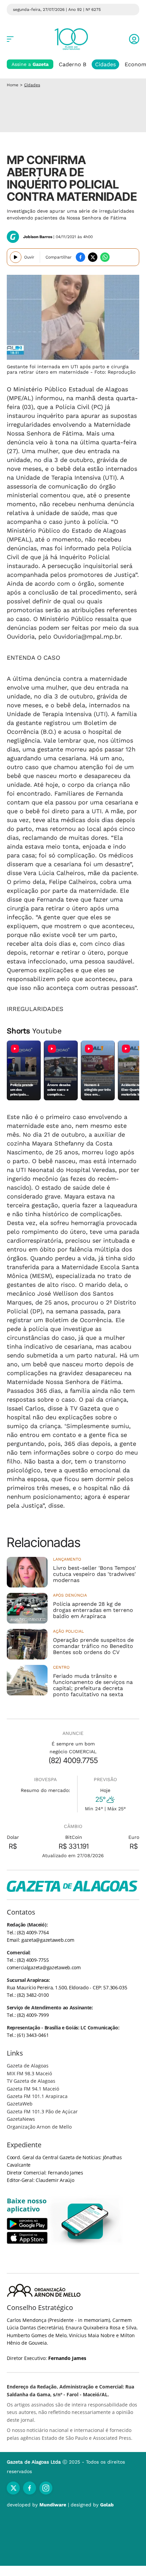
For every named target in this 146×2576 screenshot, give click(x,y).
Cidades (105, 64)
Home (13, 85)
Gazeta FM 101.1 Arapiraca (37, 2096)
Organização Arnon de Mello (39, 2127)
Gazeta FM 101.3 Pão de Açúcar (42, 2111)
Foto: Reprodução (115, 372)
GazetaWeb (20, 2104)
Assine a (30, 64)
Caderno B (72, 64)
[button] (134, 39)
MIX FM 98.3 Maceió (29, 2073)
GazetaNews (21, 2119)
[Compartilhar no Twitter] (93, 257)
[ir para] (85, 2221)
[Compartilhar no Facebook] (80, 257)
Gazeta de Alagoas (28, 2066)
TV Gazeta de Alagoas (31, 2081)
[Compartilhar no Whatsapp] (105, 257)
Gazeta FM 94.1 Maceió (33, 2089)
